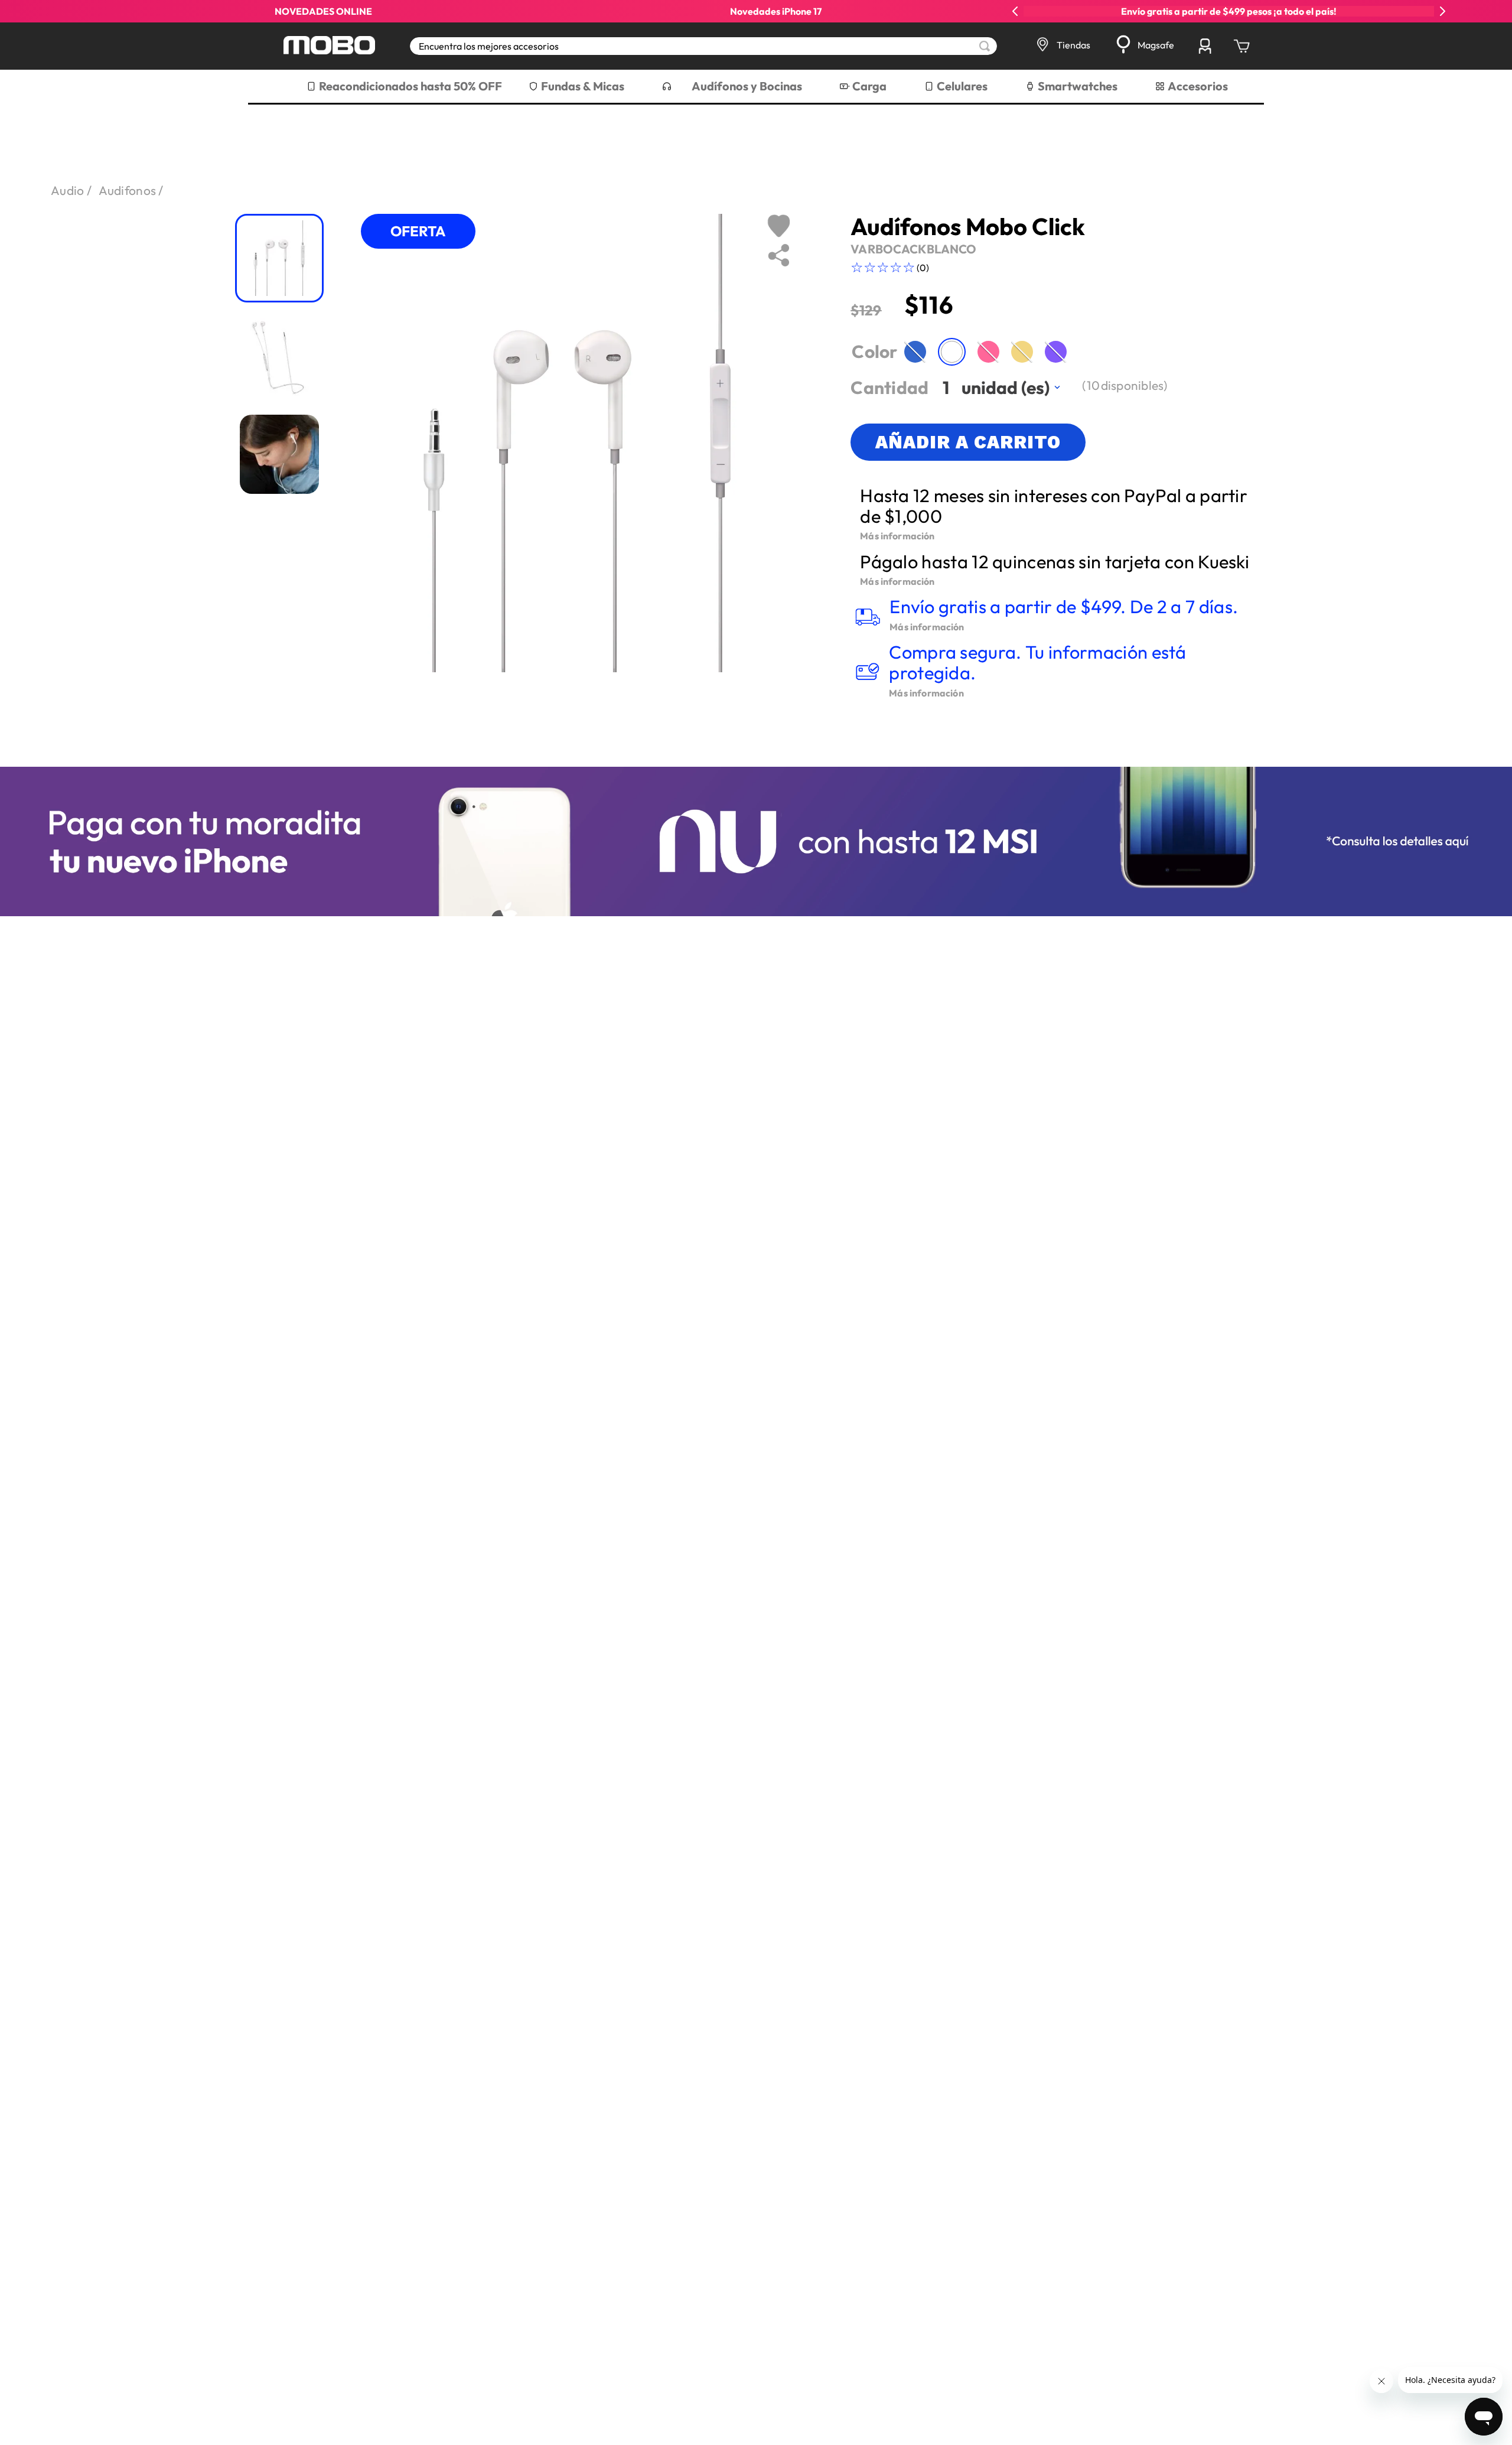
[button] (915, 352)
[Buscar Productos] (985, 46)
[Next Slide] (1442, 11)
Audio (68, 190)
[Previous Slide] (1015, 11)
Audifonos (128, 190)
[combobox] (703, 46)
